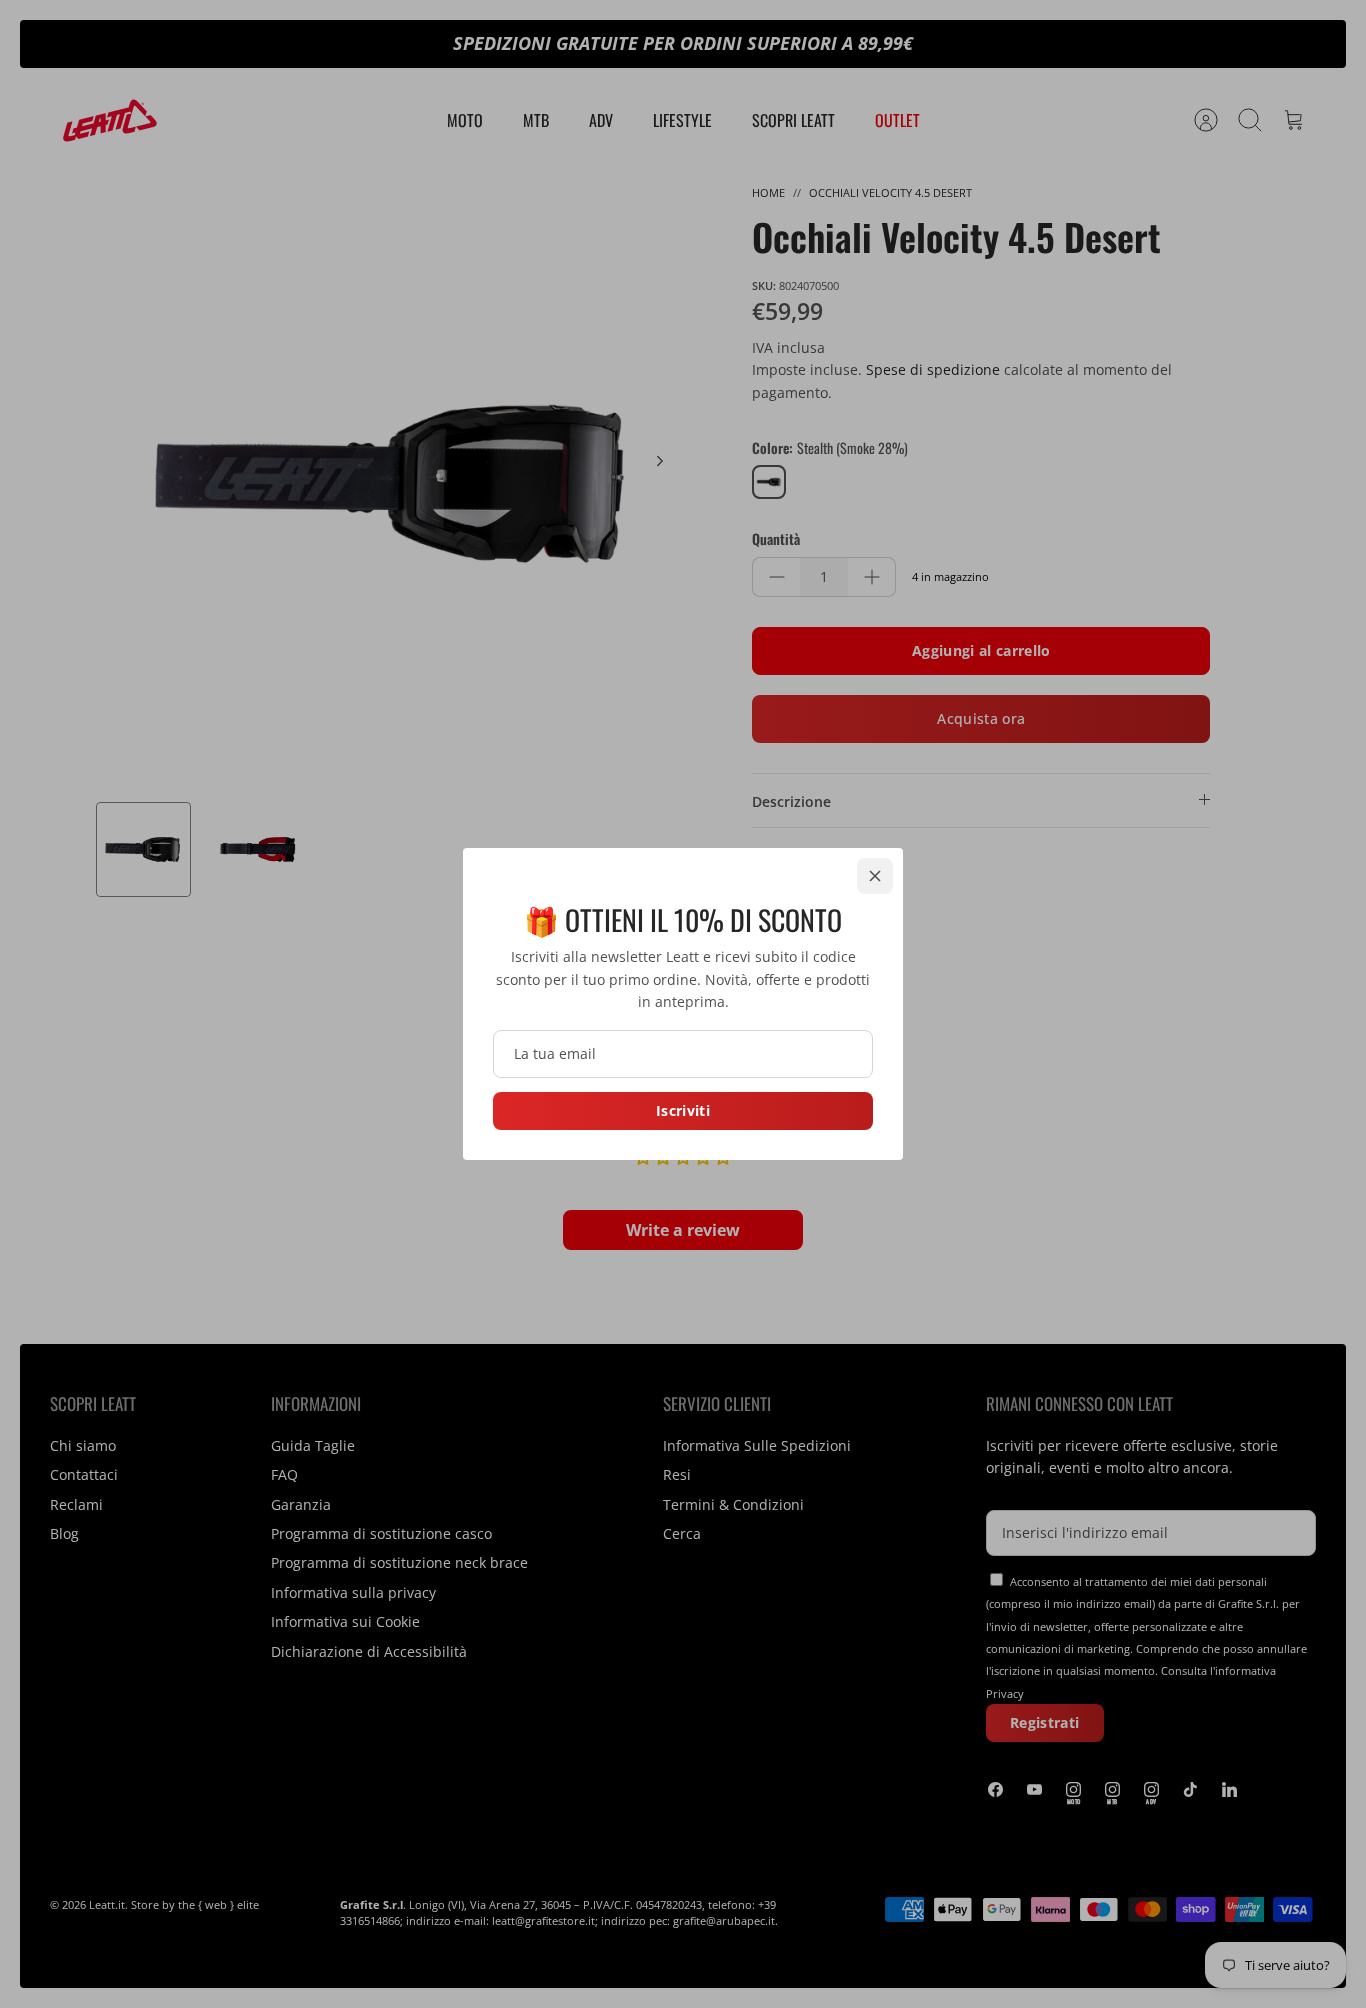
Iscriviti (683, 1110)
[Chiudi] (875, 876)
